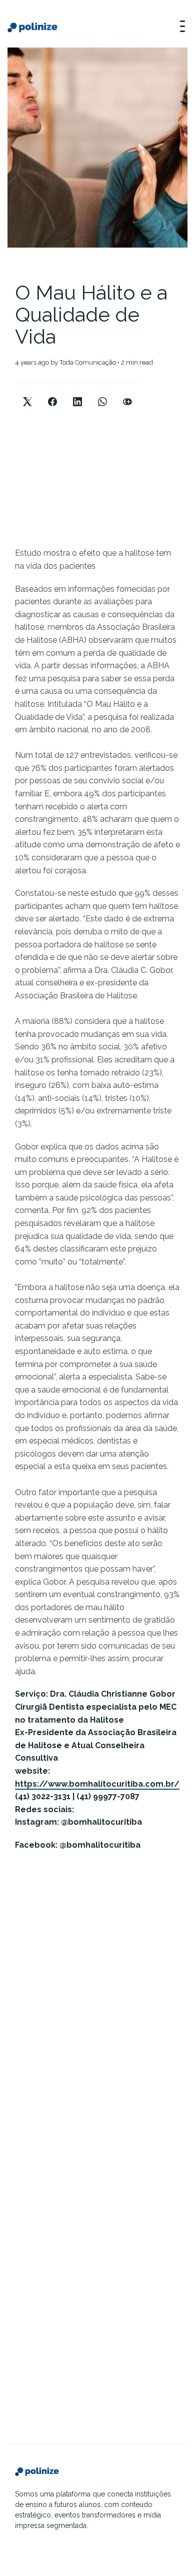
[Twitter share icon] (27, 393)
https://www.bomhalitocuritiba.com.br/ (97, 1784)
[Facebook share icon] (52, 393)
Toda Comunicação (88, 362)
